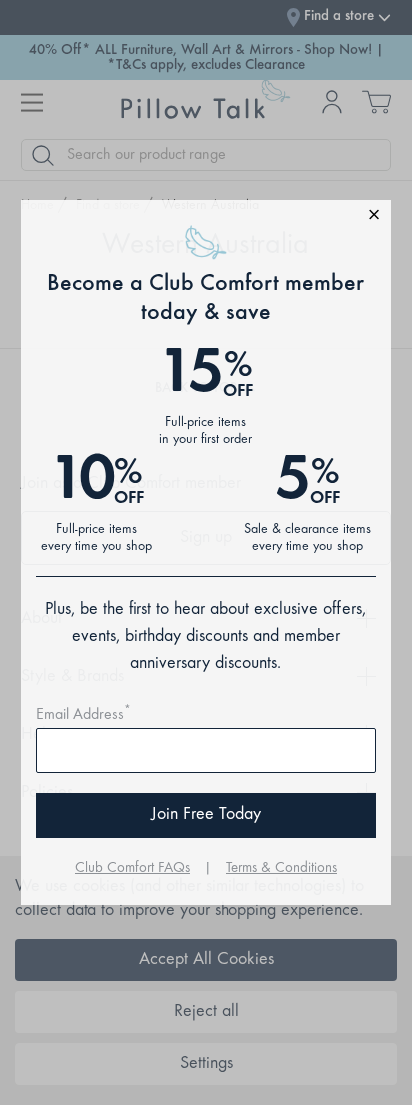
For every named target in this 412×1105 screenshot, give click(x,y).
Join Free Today (206, 815)
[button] (206, 217)
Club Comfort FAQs (132, 868)
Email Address (83, 715)
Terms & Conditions (281, 868)
